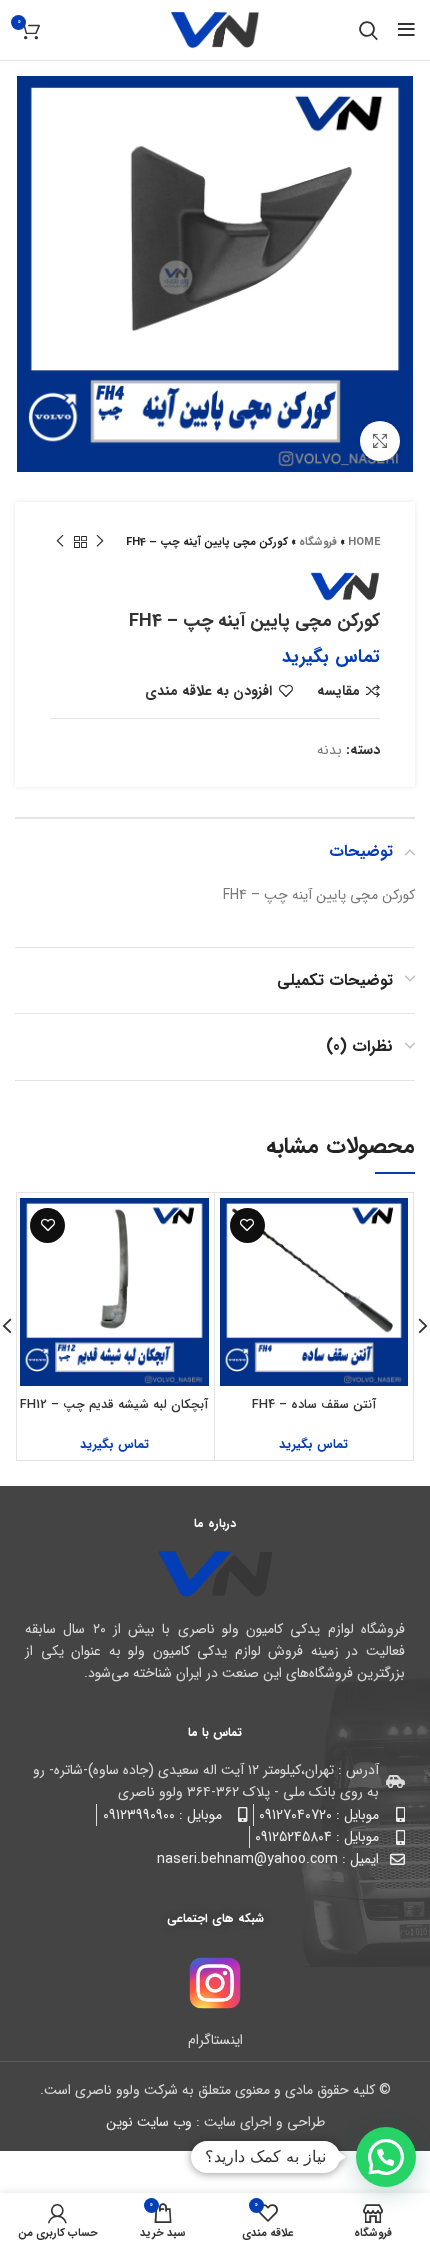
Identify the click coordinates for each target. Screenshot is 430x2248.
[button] (386, 2157)
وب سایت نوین (149, 2122)
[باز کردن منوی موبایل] (406, 30)
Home (364, 542)
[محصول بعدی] (60, 542)
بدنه (329, 750)
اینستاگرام (215, 2040)
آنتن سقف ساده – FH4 (314, 1405)
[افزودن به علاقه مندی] (247, 1225)
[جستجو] (368, 30)
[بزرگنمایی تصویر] (380, 441)
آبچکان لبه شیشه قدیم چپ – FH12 (114, 1405)
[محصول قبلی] (100, 542)
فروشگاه (318, 542)
